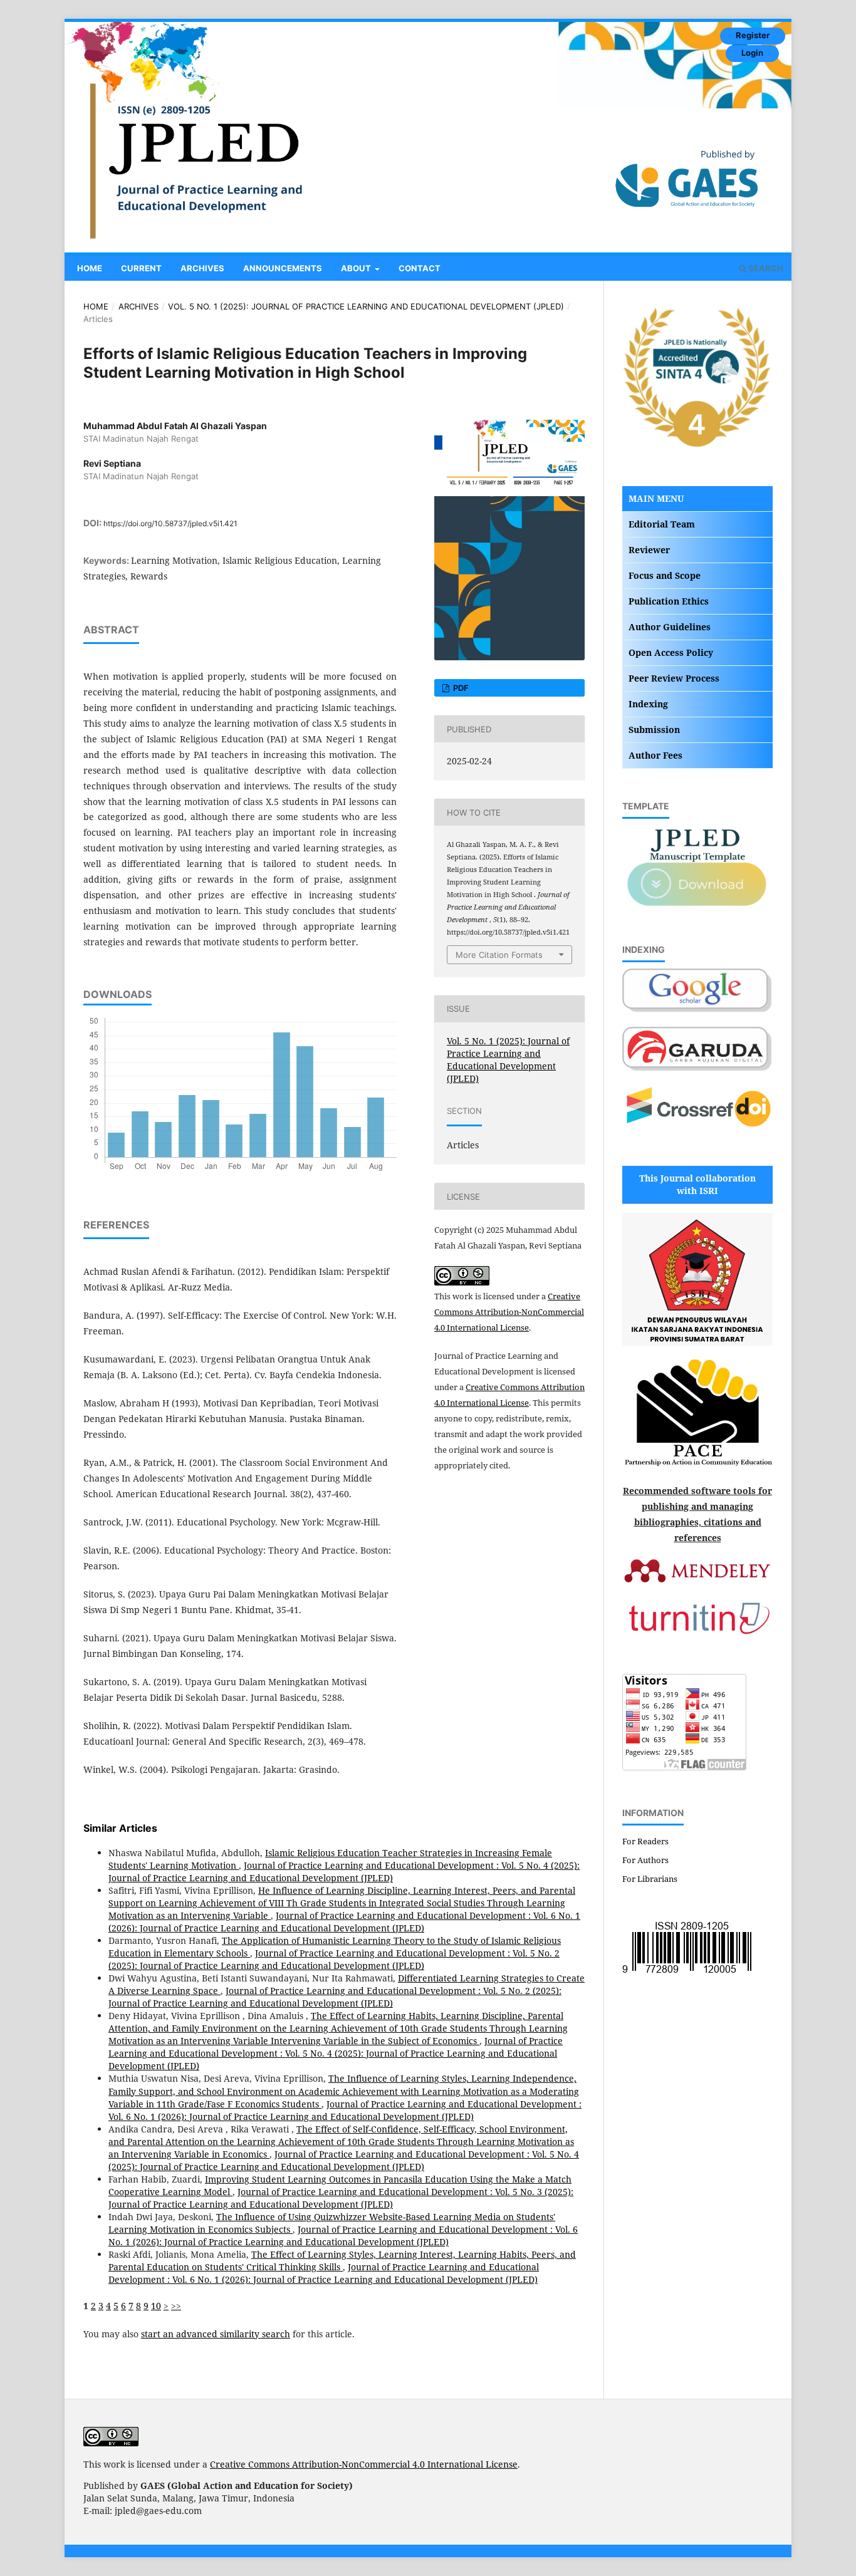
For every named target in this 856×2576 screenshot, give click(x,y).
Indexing (648, 704)
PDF (460, 688)
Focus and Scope (665, 575)
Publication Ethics (669, 601)
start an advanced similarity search (216, 2334)
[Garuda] (697, 1068)
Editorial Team (662, 524)
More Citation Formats (499, 955)
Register (753, 35)
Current (141, 268)
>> (176, 2306)
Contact (420, 268)
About (357, 268)
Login (752, 53)
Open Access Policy (671, 652)
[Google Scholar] (697, 1010)
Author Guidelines (670, 627)
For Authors (645, 1860)
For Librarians (650, 1879)
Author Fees (655, 755)
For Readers (645, 1841)
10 (156, 2306)
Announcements (283, 268)
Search (765, 268)
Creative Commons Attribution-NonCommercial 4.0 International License (509, 1312)
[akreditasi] (697, 446)
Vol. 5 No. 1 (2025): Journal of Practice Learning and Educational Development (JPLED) (366, 306)
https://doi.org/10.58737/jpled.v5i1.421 (170, 523)
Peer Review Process (674, 678)
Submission (654, 730)
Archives (202, 268)
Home (90, 268)
